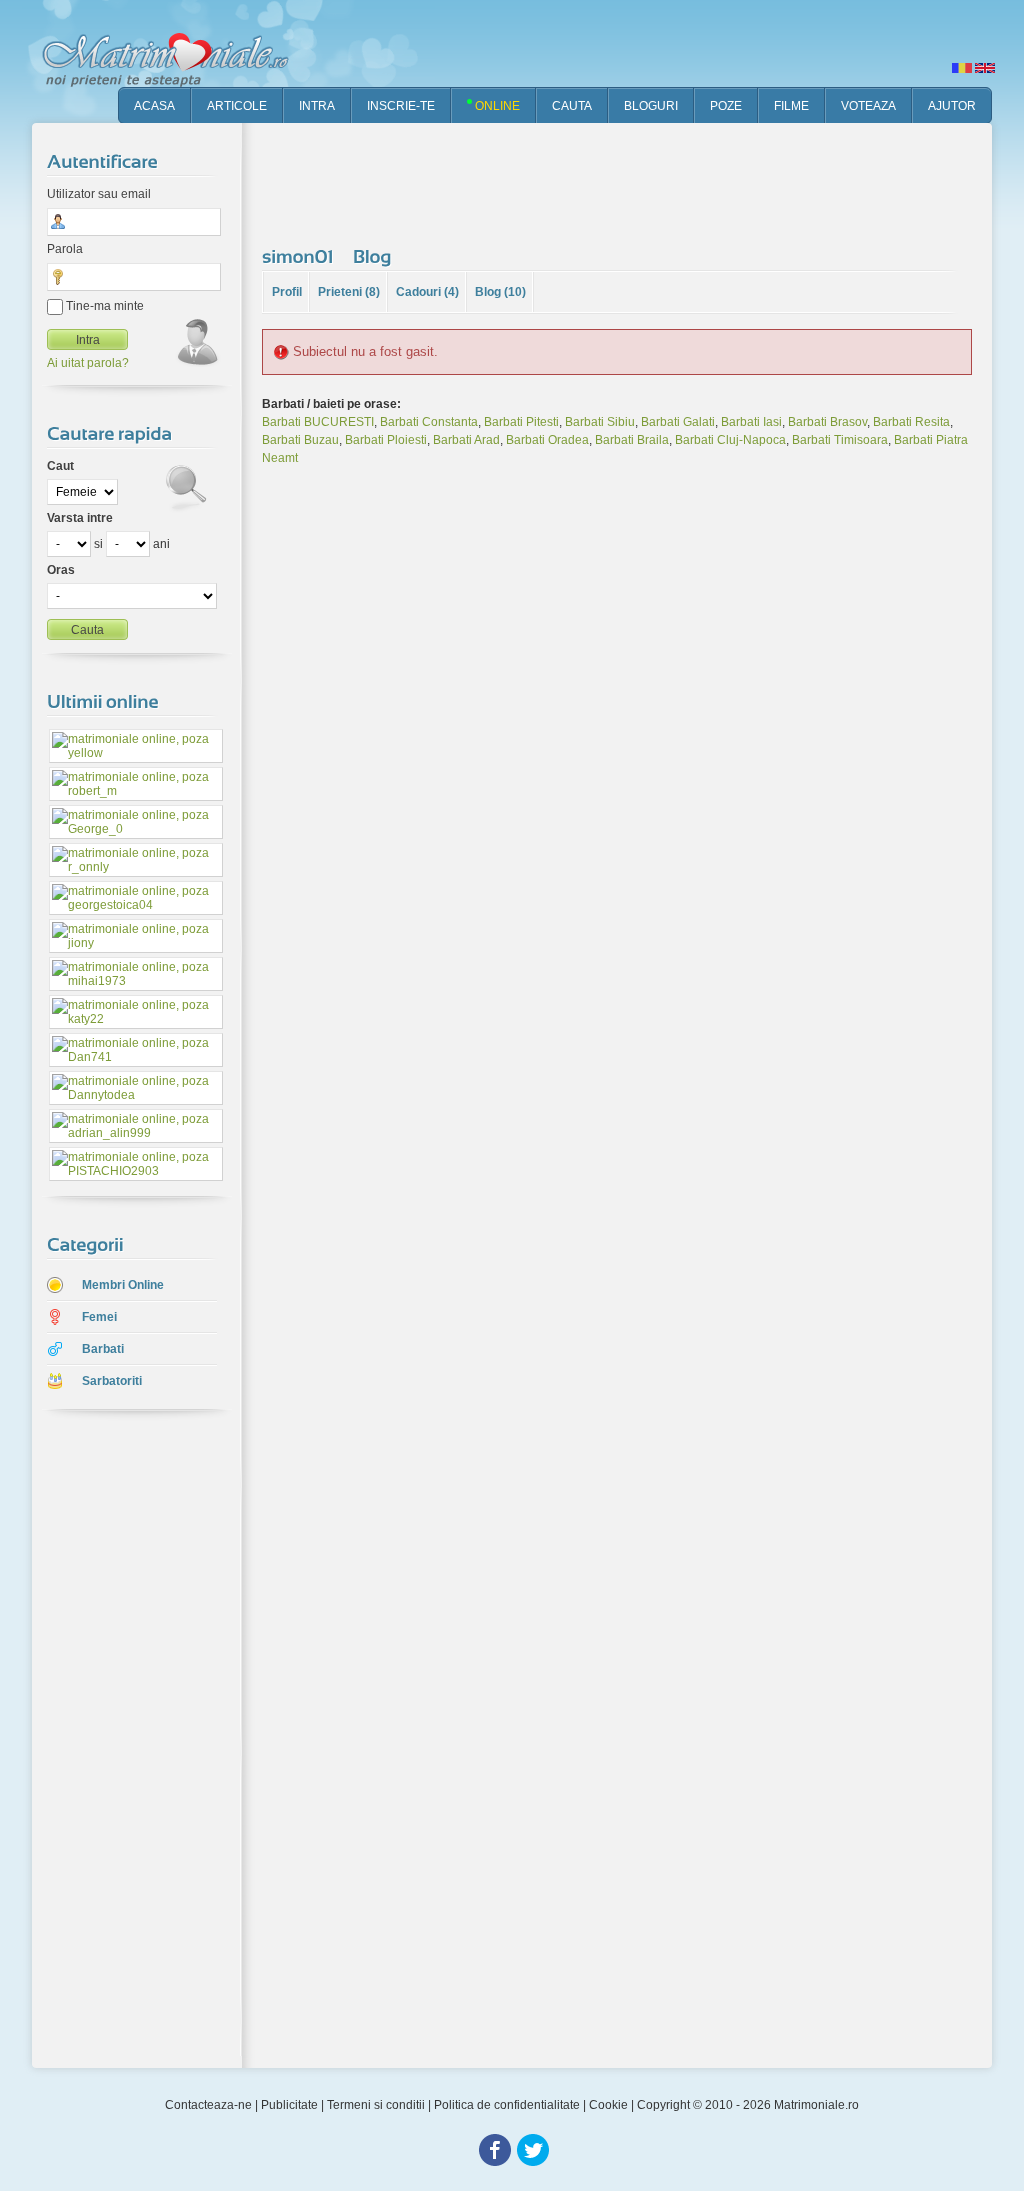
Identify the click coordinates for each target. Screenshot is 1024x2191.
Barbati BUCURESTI (318, 422)
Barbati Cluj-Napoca (730, 440)
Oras (61, 570)
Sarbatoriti (112, 1381)
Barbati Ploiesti (386, 440)
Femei (99, 1317)
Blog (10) (500, 292)
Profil (287, 292)
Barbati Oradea (547, 440)
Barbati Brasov (827, 422)
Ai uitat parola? (88, 363)
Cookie (608, 2105)
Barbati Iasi (751, 422)
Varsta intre (80, 518)
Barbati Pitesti (521, 422)
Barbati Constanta (429, 422)
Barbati (103, 1349)
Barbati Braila (632, 440)
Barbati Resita (911, 422)
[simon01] (300, 256)
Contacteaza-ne (208, 2105)
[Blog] (375, 256)
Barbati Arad (466, 440)
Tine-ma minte (103, 306)
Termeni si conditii (376, 2105)
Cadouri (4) (427, 292)
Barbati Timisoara (840, 440)
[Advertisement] (122, 1741)
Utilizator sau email (99, 194)
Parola (65, 249)
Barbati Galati (678, 422)
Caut (60, 466)
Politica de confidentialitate (507, 2105)
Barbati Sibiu (600, 422)
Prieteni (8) (349, 292)
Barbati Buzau (300, 440)
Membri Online (123, 1285)
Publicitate (289, 2105)
